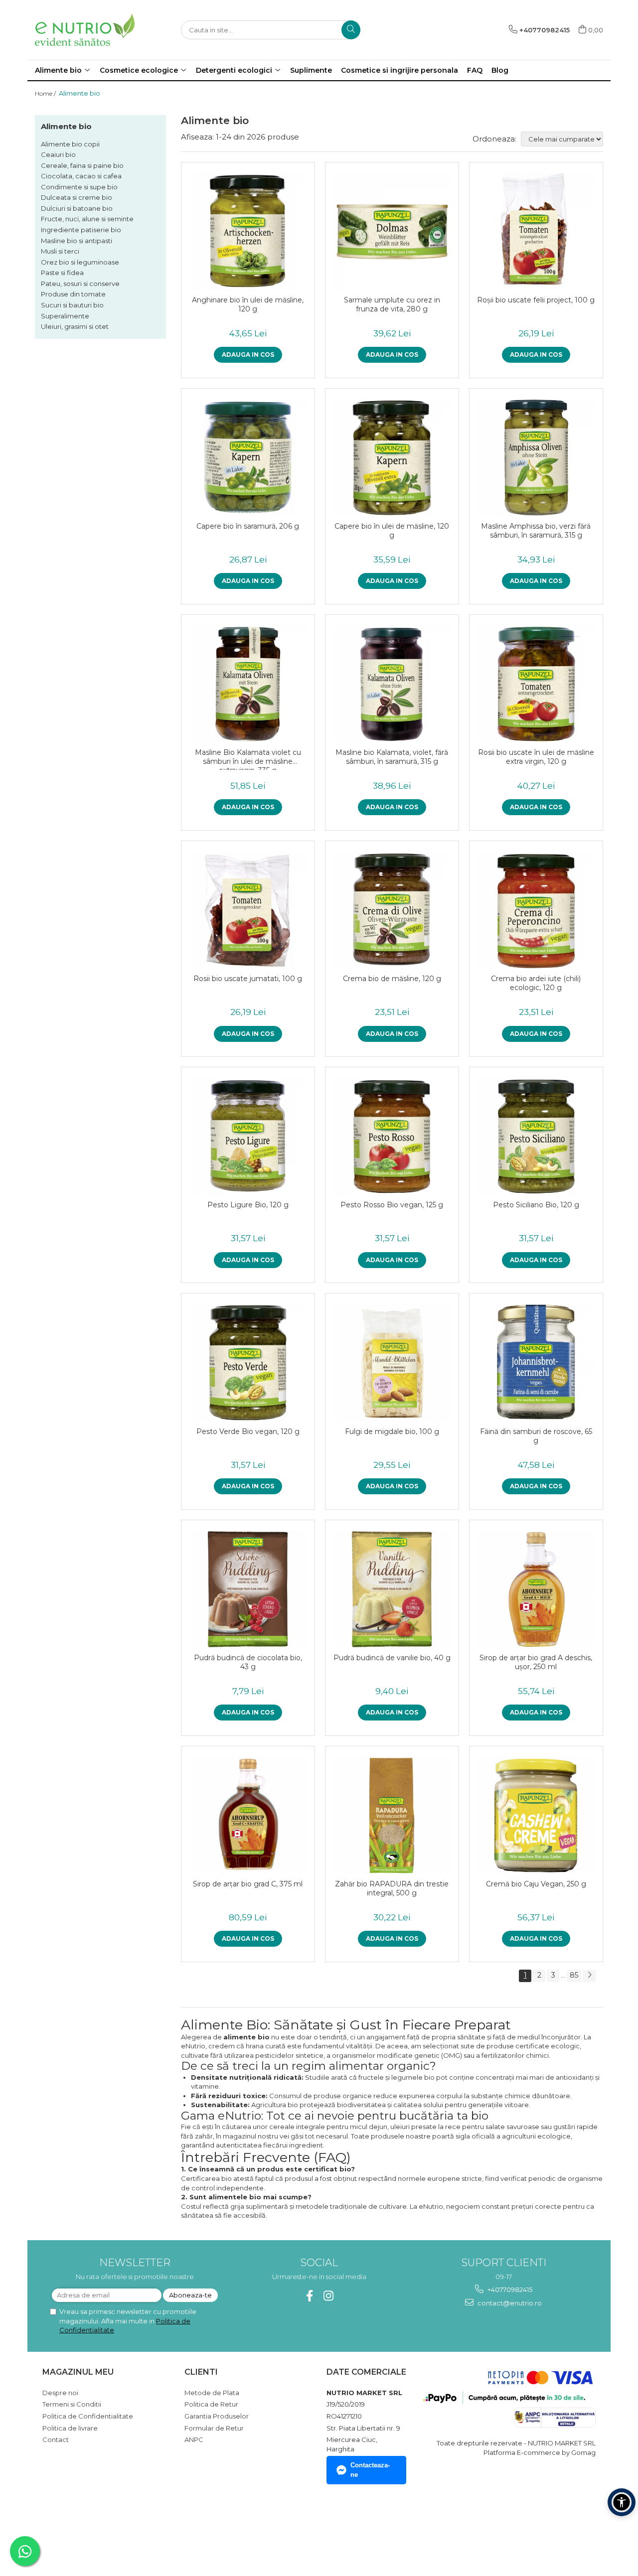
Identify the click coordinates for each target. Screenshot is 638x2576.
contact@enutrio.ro (509, 2303)
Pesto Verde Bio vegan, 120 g (248, 1431)
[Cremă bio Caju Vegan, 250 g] (536, 1815)
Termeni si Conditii (72, 2404)
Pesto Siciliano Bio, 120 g (536, 1205)
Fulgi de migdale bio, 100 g (392, 1431)
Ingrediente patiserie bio (81, 230)
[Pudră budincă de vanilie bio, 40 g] (392, 1589)
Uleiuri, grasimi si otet (75, 326)
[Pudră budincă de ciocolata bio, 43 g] (248, 1589)
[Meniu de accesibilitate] (622, 2502)
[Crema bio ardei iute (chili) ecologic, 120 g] (536, 910)
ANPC (194, 2439)
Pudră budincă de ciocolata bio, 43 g (248, 1662)
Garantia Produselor (217, 2416)
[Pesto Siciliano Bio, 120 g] (536, 1136)
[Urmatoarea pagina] (589, 1976)
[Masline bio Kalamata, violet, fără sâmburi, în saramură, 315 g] (392, 684)
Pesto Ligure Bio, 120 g (248, 1205)
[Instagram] (329, 2296)
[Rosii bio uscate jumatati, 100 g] (248, 910)
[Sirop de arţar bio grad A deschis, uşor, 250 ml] (536, 1589)
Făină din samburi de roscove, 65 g (536, 1436)
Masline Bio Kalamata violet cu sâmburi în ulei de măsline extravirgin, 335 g (248, 759)
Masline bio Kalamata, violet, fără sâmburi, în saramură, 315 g (392, 757)
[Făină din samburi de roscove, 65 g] (536, 1362)
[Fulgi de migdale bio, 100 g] (392, 1362)
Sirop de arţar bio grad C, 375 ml (248, 1884)
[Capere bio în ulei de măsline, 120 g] (392, 458)
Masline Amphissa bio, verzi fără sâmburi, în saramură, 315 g (536, 531)
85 (574, 1975)
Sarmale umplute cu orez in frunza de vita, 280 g (392, 304)
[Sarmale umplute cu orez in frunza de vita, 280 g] (392, 231)
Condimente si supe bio (79, 187)
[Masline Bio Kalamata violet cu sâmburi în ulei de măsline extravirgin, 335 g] (248, 684)
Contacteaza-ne (370, 2470)
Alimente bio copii (70, 144)
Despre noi (60, 2393)
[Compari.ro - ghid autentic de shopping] (78, 2528)
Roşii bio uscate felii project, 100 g (536, 300)
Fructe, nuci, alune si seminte (87, 219)
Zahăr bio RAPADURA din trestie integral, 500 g (392, 1888)
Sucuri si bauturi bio (72, 305)
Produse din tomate (73, 294)
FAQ (475, 70)
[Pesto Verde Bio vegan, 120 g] (248, 1362)
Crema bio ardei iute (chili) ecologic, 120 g (536, 983)
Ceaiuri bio (58, 154)
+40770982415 (509, 2290)
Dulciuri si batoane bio (77, 208)
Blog (500, 70)
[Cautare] (351, 30)
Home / (46, 93)
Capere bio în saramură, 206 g (248, 526)
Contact (56, 2439)
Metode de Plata (212, 2393)
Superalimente (65, 316)
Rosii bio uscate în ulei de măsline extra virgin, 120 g (536, 757)
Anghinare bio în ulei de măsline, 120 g (248, 304)
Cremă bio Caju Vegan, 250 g (536, 1884)
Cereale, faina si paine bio (82, 165)
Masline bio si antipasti (77, 241)
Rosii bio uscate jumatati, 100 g (248, 979)
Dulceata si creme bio (77, 197)
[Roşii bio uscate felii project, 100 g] (536, 231)
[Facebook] (310, 2296)
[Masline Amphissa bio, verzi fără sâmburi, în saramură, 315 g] (536, 458)
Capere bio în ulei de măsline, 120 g (392, 531)
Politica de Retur (211, 2404)
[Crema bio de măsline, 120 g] (392, 910)
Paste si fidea (62, 273)
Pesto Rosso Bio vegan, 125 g (392, 1205)
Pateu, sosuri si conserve (80, 284)
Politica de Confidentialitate (88, 2416)
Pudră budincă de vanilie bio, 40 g (392, 1658)
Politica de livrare (70, 2428)
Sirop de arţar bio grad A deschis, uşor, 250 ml (536, 1662)
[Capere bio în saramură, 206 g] (248, 458)
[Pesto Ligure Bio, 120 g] (248, 1136)
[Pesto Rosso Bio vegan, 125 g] (392, 1136)
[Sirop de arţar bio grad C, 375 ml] (248, 1815)
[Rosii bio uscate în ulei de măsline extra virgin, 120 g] (536, 684)
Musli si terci (60, 251)
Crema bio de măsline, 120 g (392, 979)
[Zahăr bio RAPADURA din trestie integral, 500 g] (392, 1815)
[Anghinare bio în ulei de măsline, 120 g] (248, 231)
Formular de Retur (214, 2428)
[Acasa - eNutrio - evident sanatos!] (85, 30)
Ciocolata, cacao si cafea (81, 176)
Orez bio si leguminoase (80, 262)
